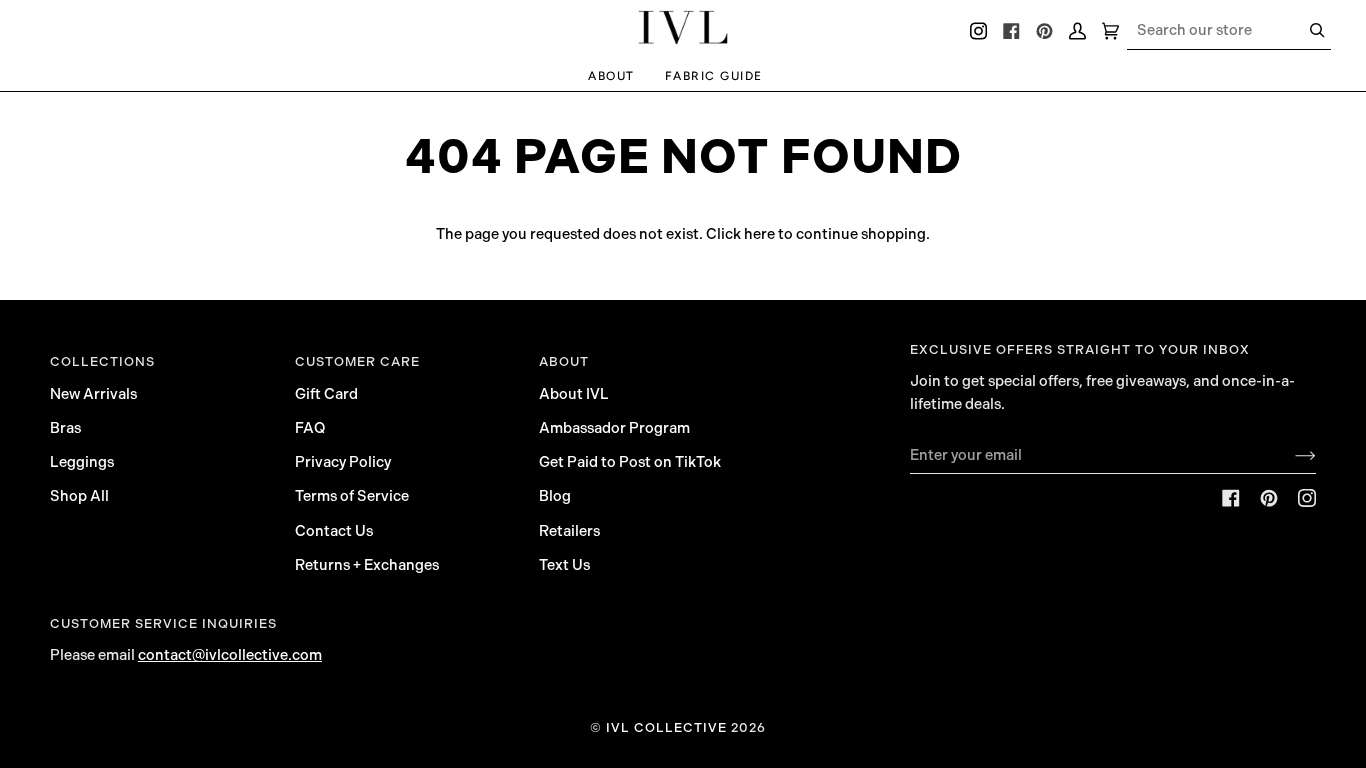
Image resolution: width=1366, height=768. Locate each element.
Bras (65, 428)
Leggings (82, 462)
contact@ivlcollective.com (230, 655)
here (759, 234)
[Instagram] (1307, 498)
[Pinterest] (1269, 498)
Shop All (79, 496)
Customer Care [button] (357, 361)
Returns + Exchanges (367, 565)
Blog (555, 496)
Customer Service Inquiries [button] (163, 623)
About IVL (574, 394)
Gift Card (326, 394)
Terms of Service (352, 496)
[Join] (1289, 455)
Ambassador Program (614, 428)
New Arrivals (93, 394)
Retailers (569, 531)
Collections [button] (102, 361)
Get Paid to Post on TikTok (630, 462)
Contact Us (334, 531)
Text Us (564, 565)
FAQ (310, 428)
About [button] (564, 361)
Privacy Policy (343, 462)
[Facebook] (1231, 498)
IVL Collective (666, 727)
